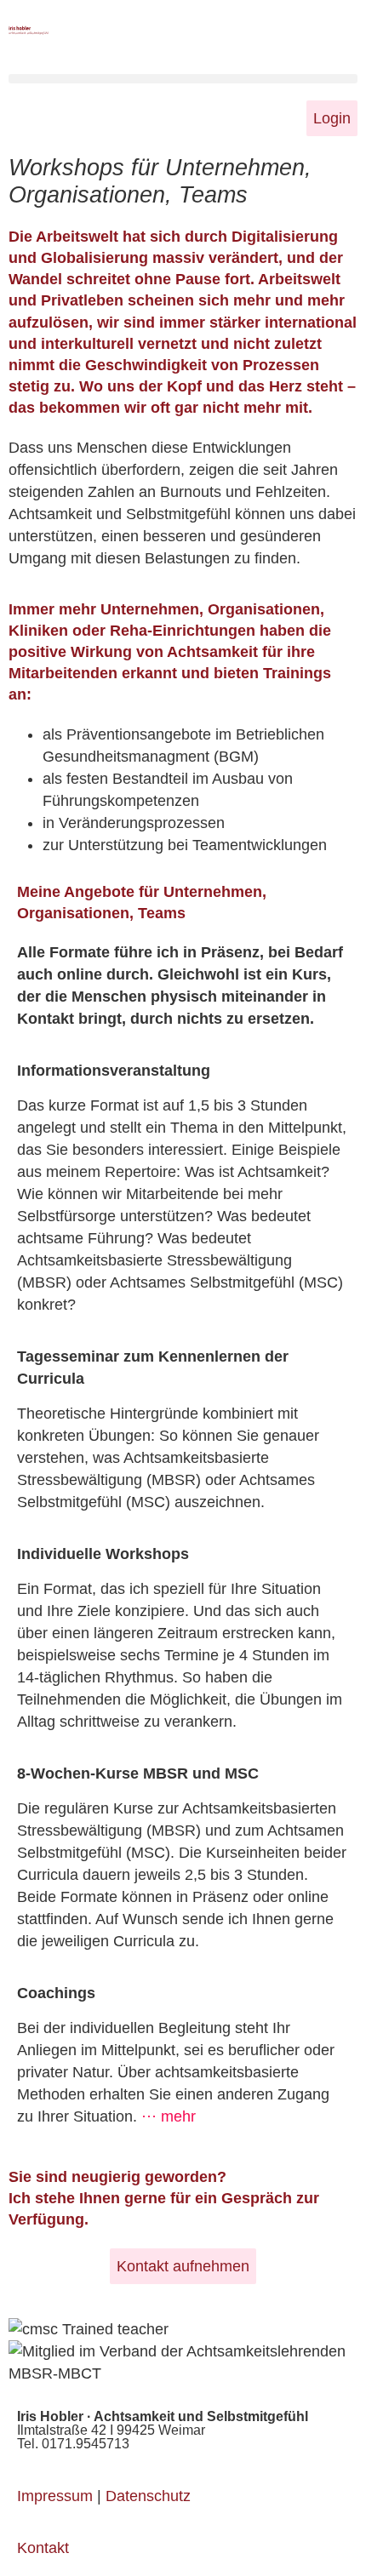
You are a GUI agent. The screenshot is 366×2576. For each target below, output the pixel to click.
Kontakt (43, 2548)
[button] (183, 79)
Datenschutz (148, 2496)
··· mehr (169, 2116)
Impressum (55, 2496)
